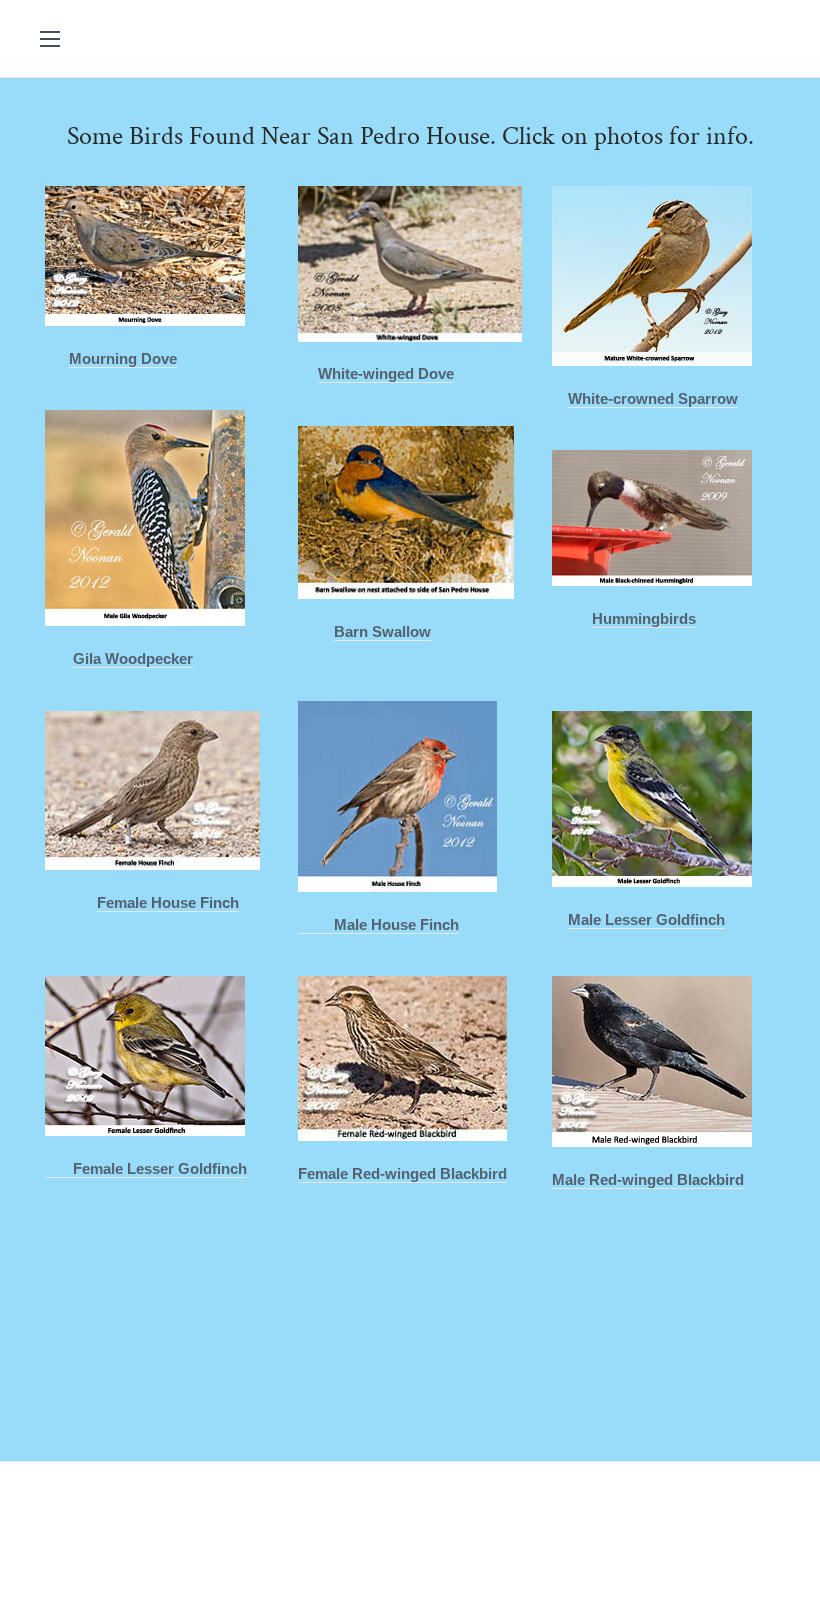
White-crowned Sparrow (653, 398)
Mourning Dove (123, 358)
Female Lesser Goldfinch (146, 1168)
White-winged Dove (386, 373)
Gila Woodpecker (133, 658)
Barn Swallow (382, 631)
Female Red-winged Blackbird (402, 1173)
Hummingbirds (644, 618)
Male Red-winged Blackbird (648, 1179)
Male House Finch (378, 924)
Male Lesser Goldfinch (646, 919)
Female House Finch (168, 902)
